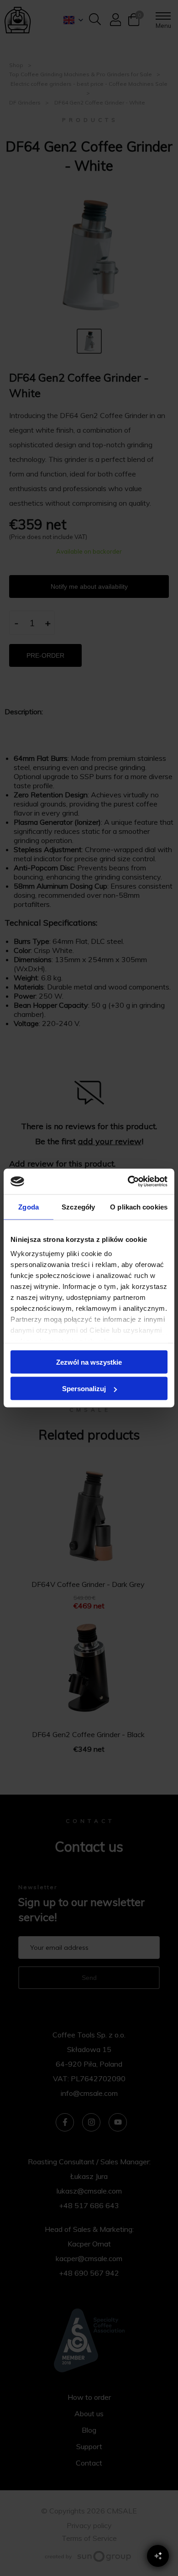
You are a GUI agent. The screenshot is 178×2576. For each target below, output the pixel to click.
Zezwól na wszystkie (89, 1362)
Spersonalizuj (84, 1389)
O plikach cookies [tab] (139, 1207)
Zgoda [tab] (29, 1207)
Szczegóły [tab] (78, 1207)
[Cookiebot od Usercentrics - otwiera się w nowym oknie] (128, 1182)
